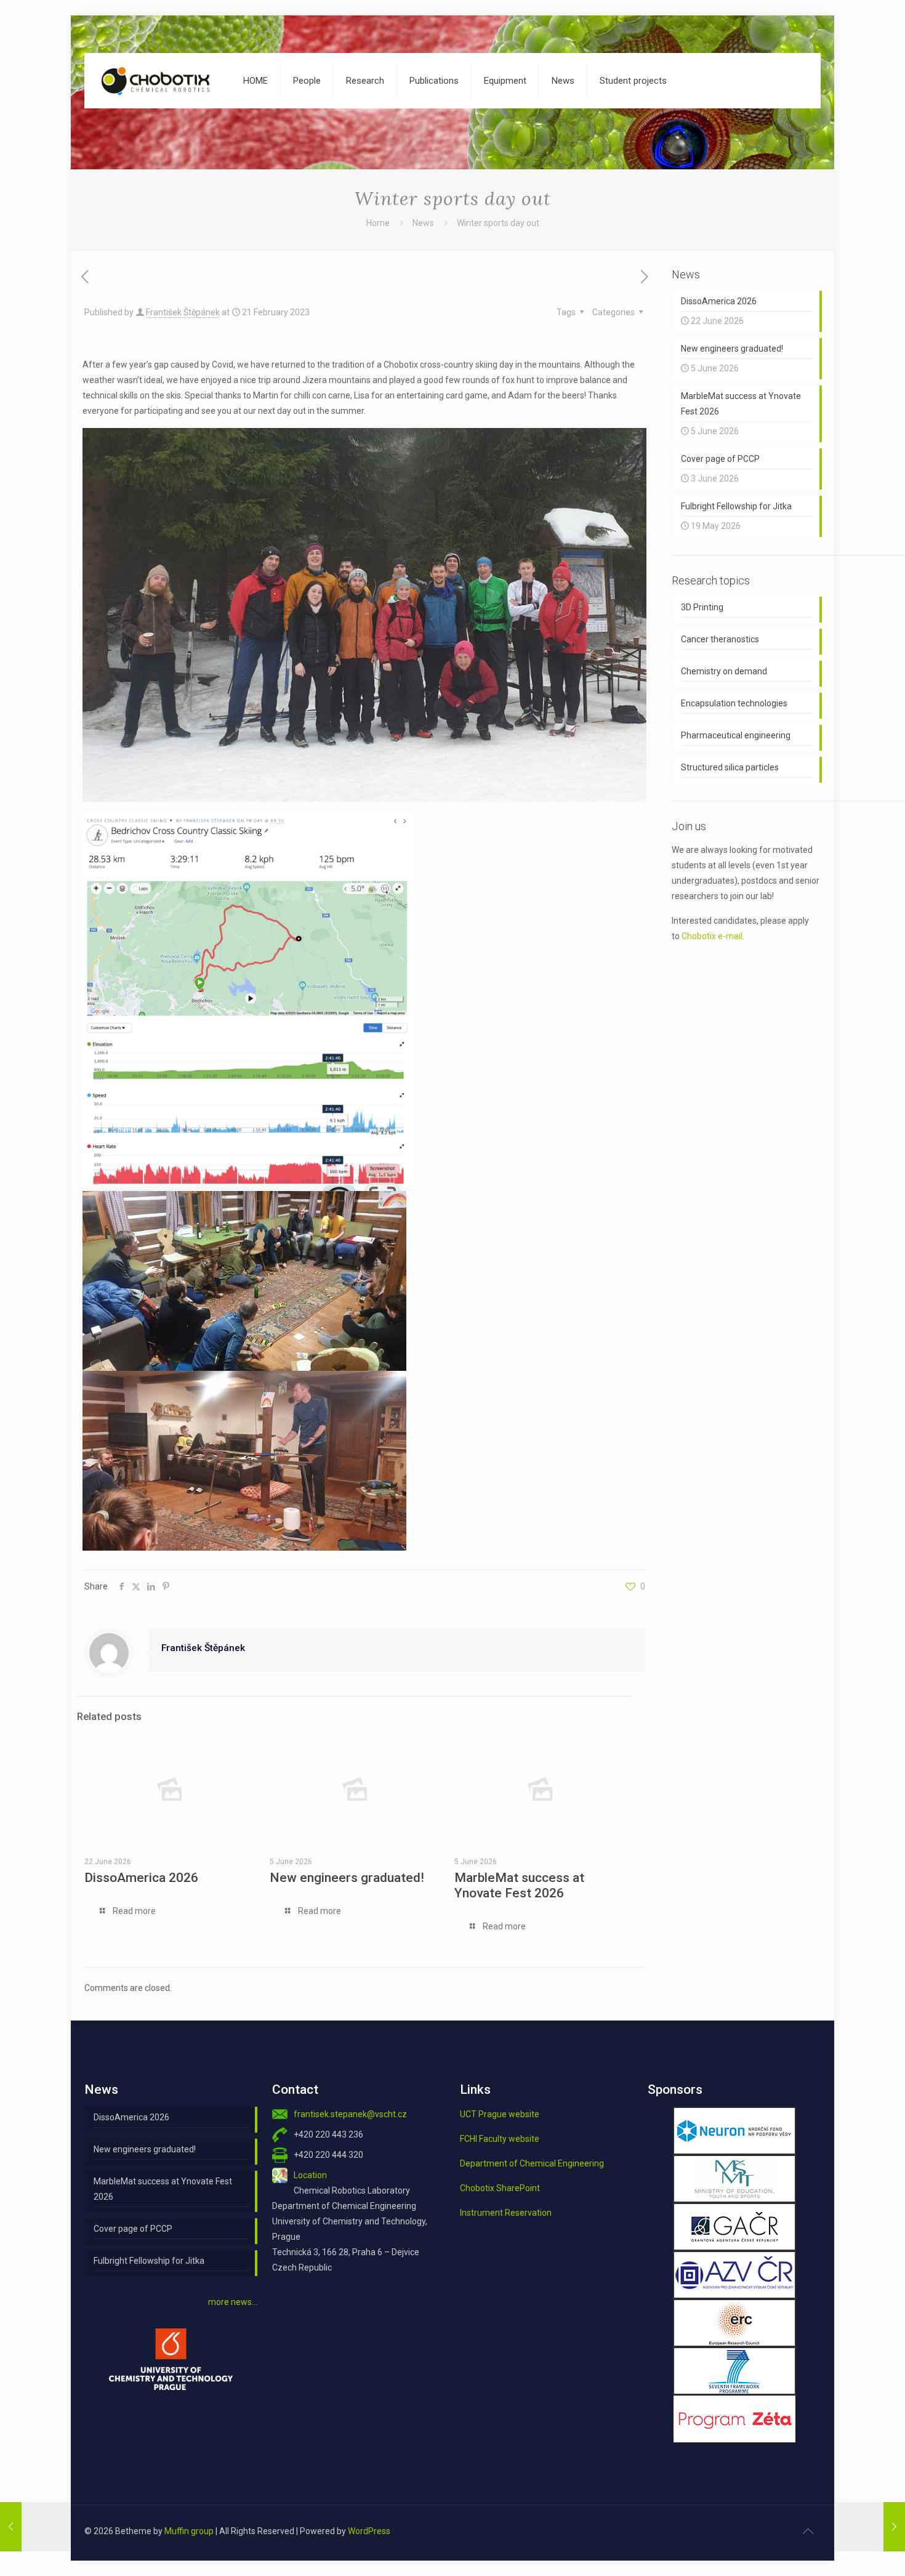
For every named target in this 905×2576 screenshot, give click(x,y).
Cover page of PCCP (133, 2229)
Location (310, 2175)
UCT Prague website (500, 2114)
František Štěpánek (183, 312)
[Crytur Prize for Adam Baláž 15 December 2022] (35, 2527)
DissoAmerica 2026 (141, 1878)
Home (378, 223)
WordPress (369, 2531)
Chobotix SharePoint (500, 2188)
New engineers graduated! (347, 1878)
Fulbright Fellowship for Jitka (149, 2261)
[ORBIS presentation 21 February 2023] (870, 2527)
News (423, 223)
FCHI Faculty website (500, 2139)
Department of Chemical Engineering (532, 2163)
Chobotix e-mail (712, 936)
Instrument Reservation (506, 2213)
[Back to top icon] (808, 2531)
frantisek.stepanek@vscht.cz (350, 2114)
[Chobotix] (155, 81)
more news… (233, 2302)
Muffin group (189, 2531)
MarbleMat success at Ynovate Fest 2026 (519, 1885)
